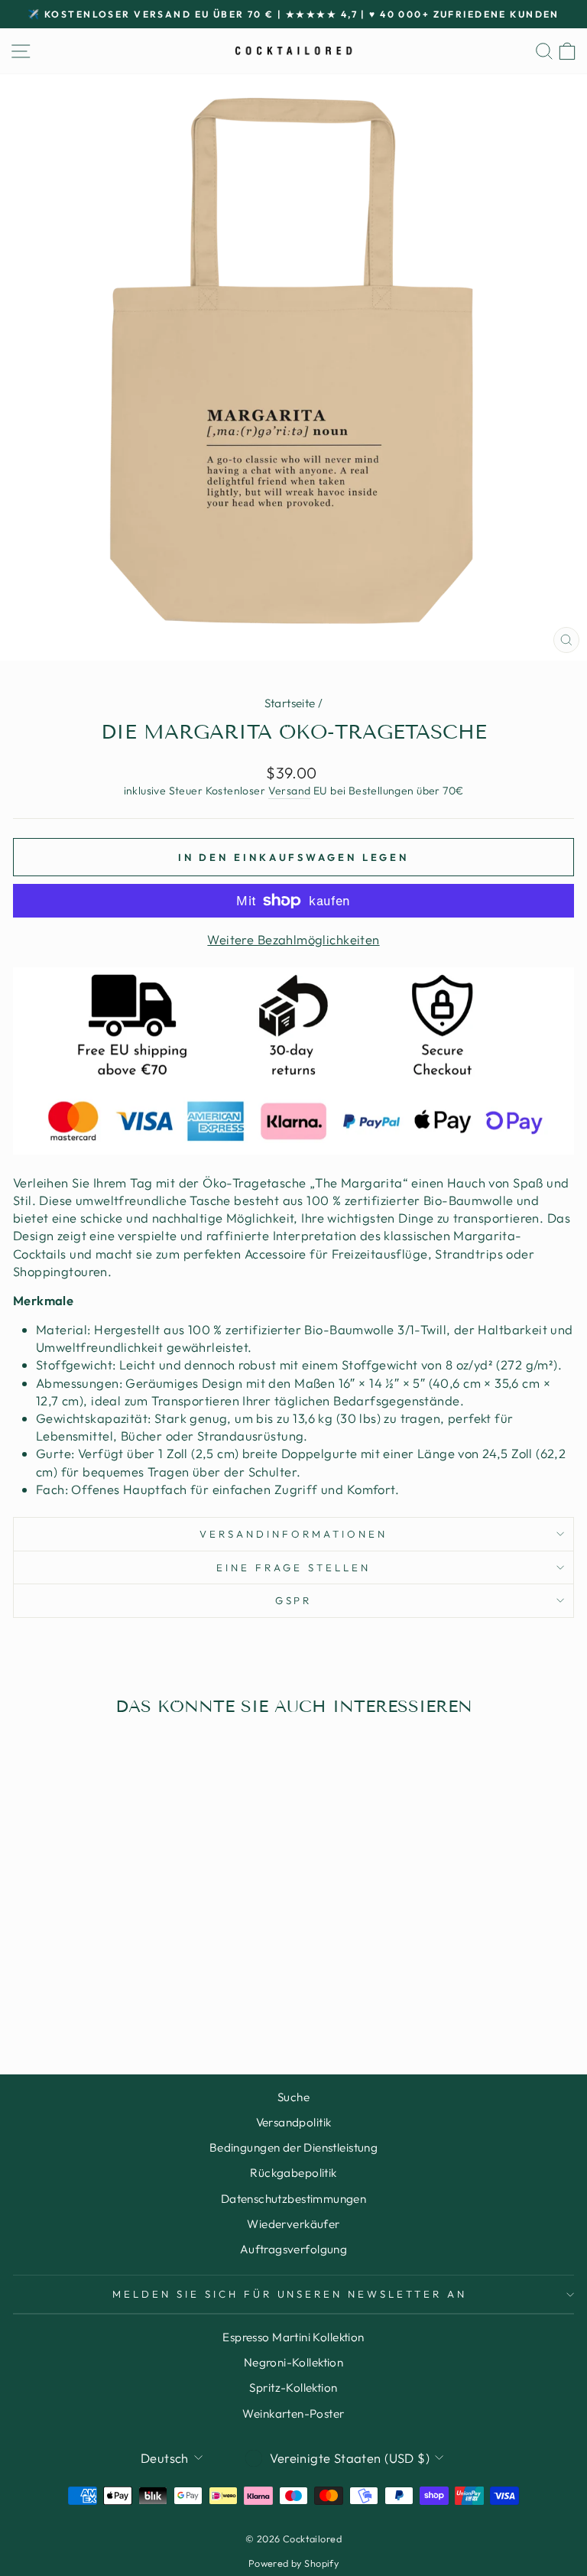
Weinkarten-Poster (293, 2414)
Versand (290, 791)
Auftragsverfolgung (293, 2249)
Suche (293, 2097)
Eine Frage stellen (293, 1567)
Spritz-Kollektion (293, 2388)
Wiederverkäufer (293, 2224)
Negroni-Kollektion (293, 2362)
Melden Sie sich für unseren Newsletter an (290, 2294)
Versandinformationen (293, 1534)
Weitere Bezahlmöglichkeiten (293, 939)
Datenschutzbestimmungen (294, 2199)
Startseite (290, 703)
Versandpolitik (294, 2122)
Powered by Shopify (293, 2563)
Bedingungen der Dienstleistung (293, 2147)
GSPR (294, 1600)
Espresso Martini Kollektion (293, 2337)
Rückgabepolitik (293, 2173)
